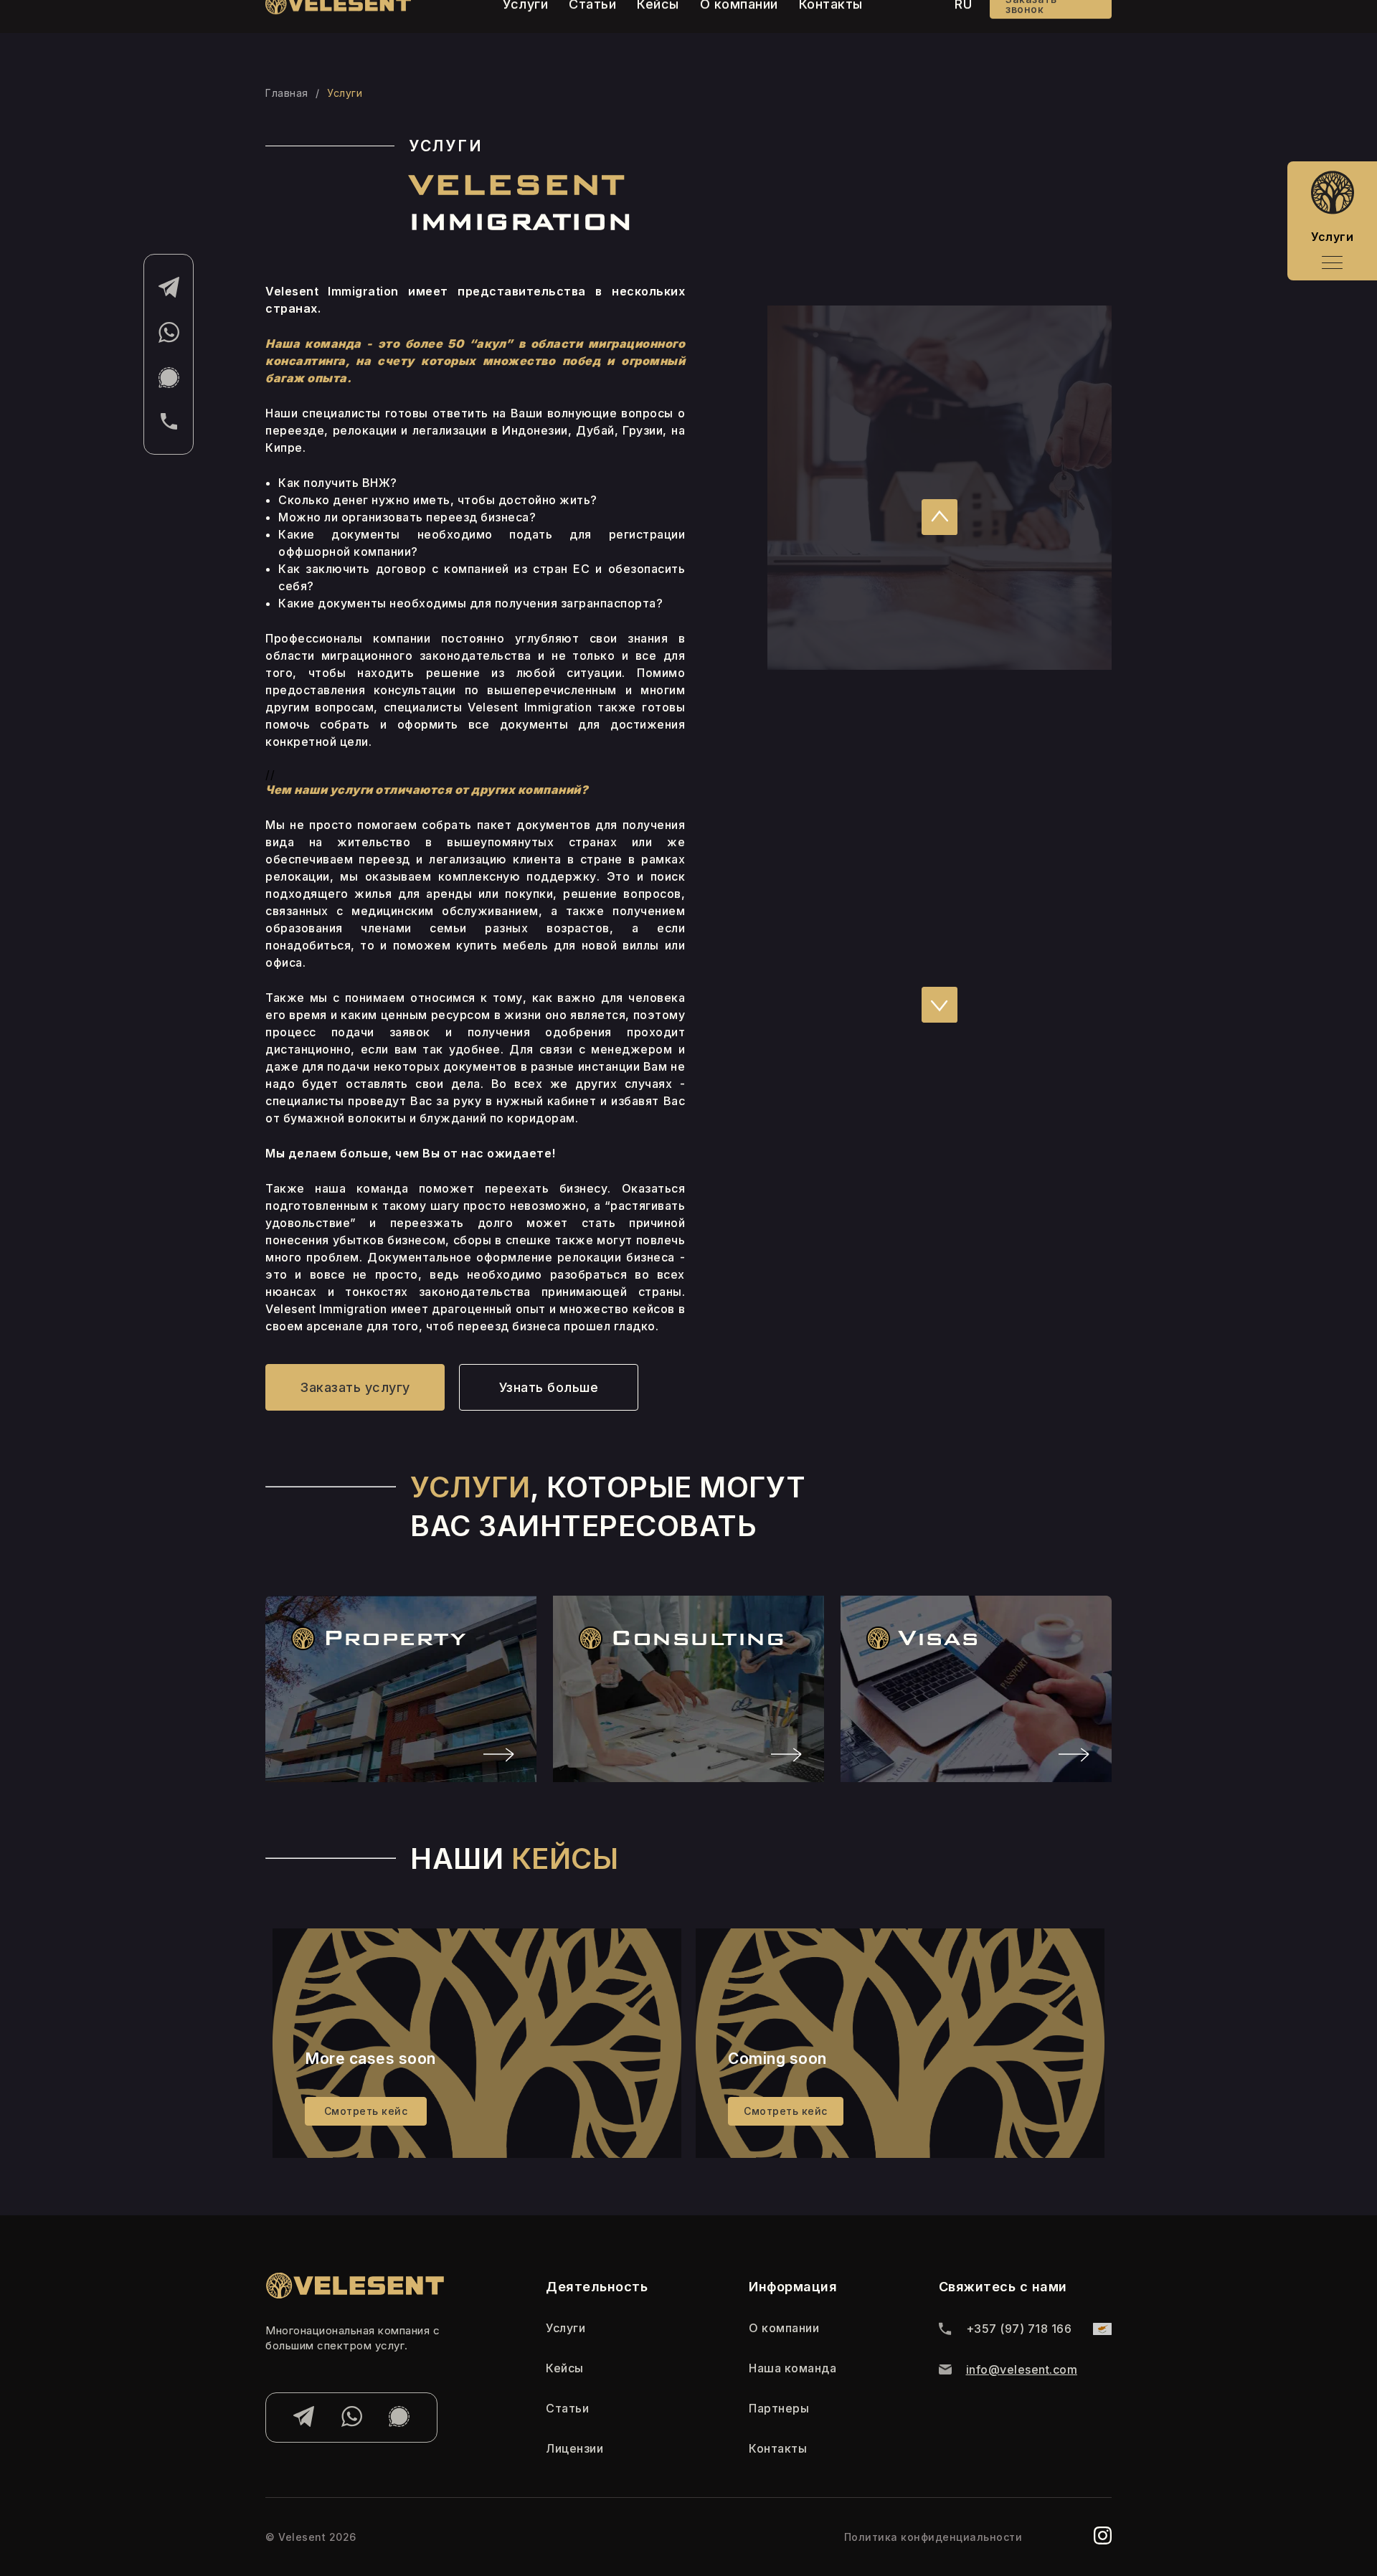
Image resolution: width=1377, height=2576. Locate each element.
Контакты (831, 28)
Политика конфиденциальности (933, 2537)
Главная (287, 93)
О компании (739, 28)
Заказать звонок (1031, 28)
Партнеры (779, 2408)
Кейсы (658, 28)
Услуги (566, 2328)
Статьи (592, 28)
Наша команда (792, 2368)
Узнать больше (549, 1387)
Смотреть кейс (366, 2111)
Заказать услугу (355, 1387)
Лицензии (574, 2448)
